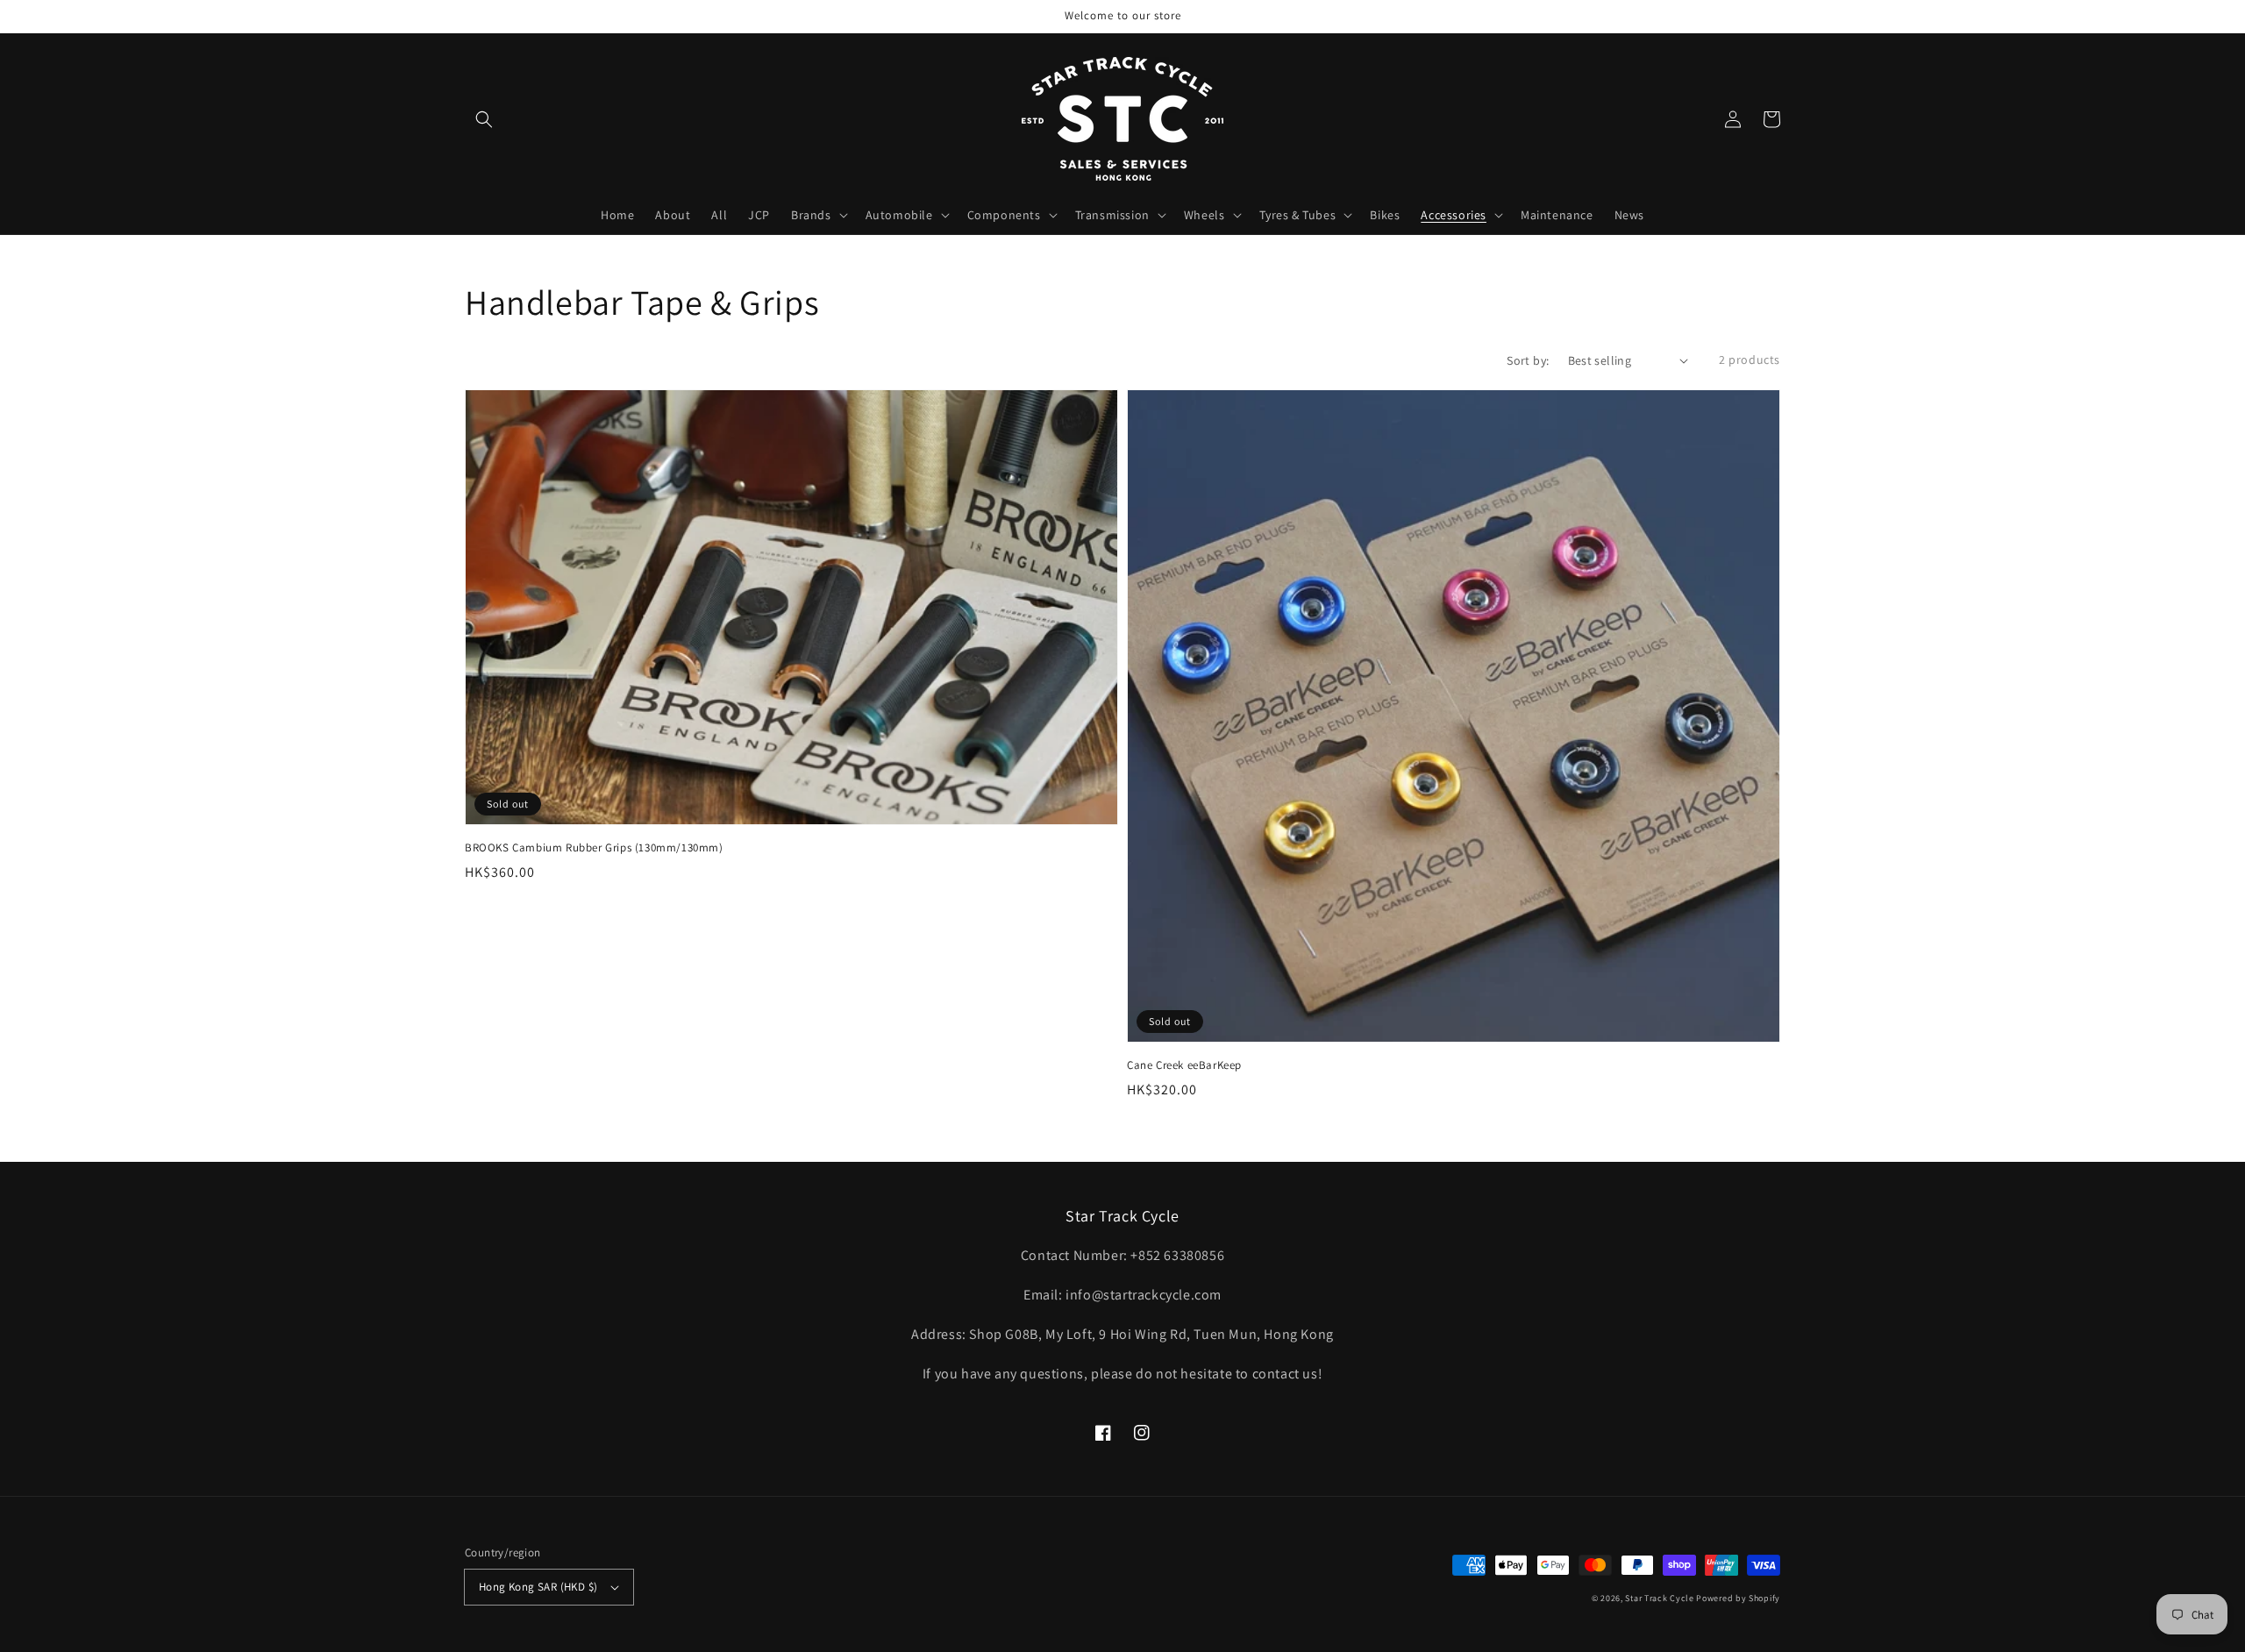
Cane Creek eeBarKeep (1184, 1065)
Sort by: (1528, 360)
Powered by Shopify (1738, 1598)
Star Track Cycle (1659, 1598)
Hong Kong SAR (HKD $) (538, 1587)
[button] (484, 119)
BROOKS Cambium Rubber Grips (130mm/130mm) (594, 847)
